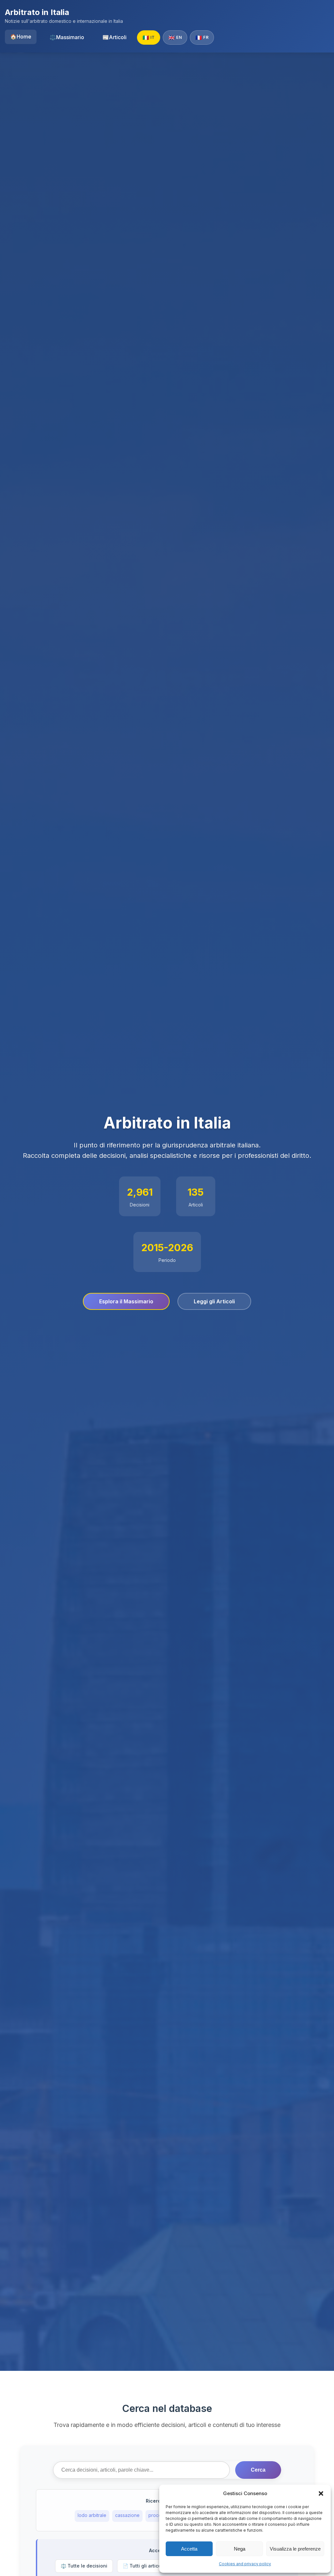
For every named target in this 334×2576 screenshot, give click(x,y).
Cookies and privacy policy (245, 2564)
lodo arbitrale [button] (92, 2515)
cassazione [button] (127, 2515)
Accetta (189, 2549)
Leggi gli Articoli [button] (214, 1301)
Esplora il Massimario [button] (126, 1301)
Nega (240, 2549)
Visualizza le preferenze (295, 2549)
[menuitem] (21, 37)
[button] (321, 2493)
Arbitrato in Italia (37, 12)
